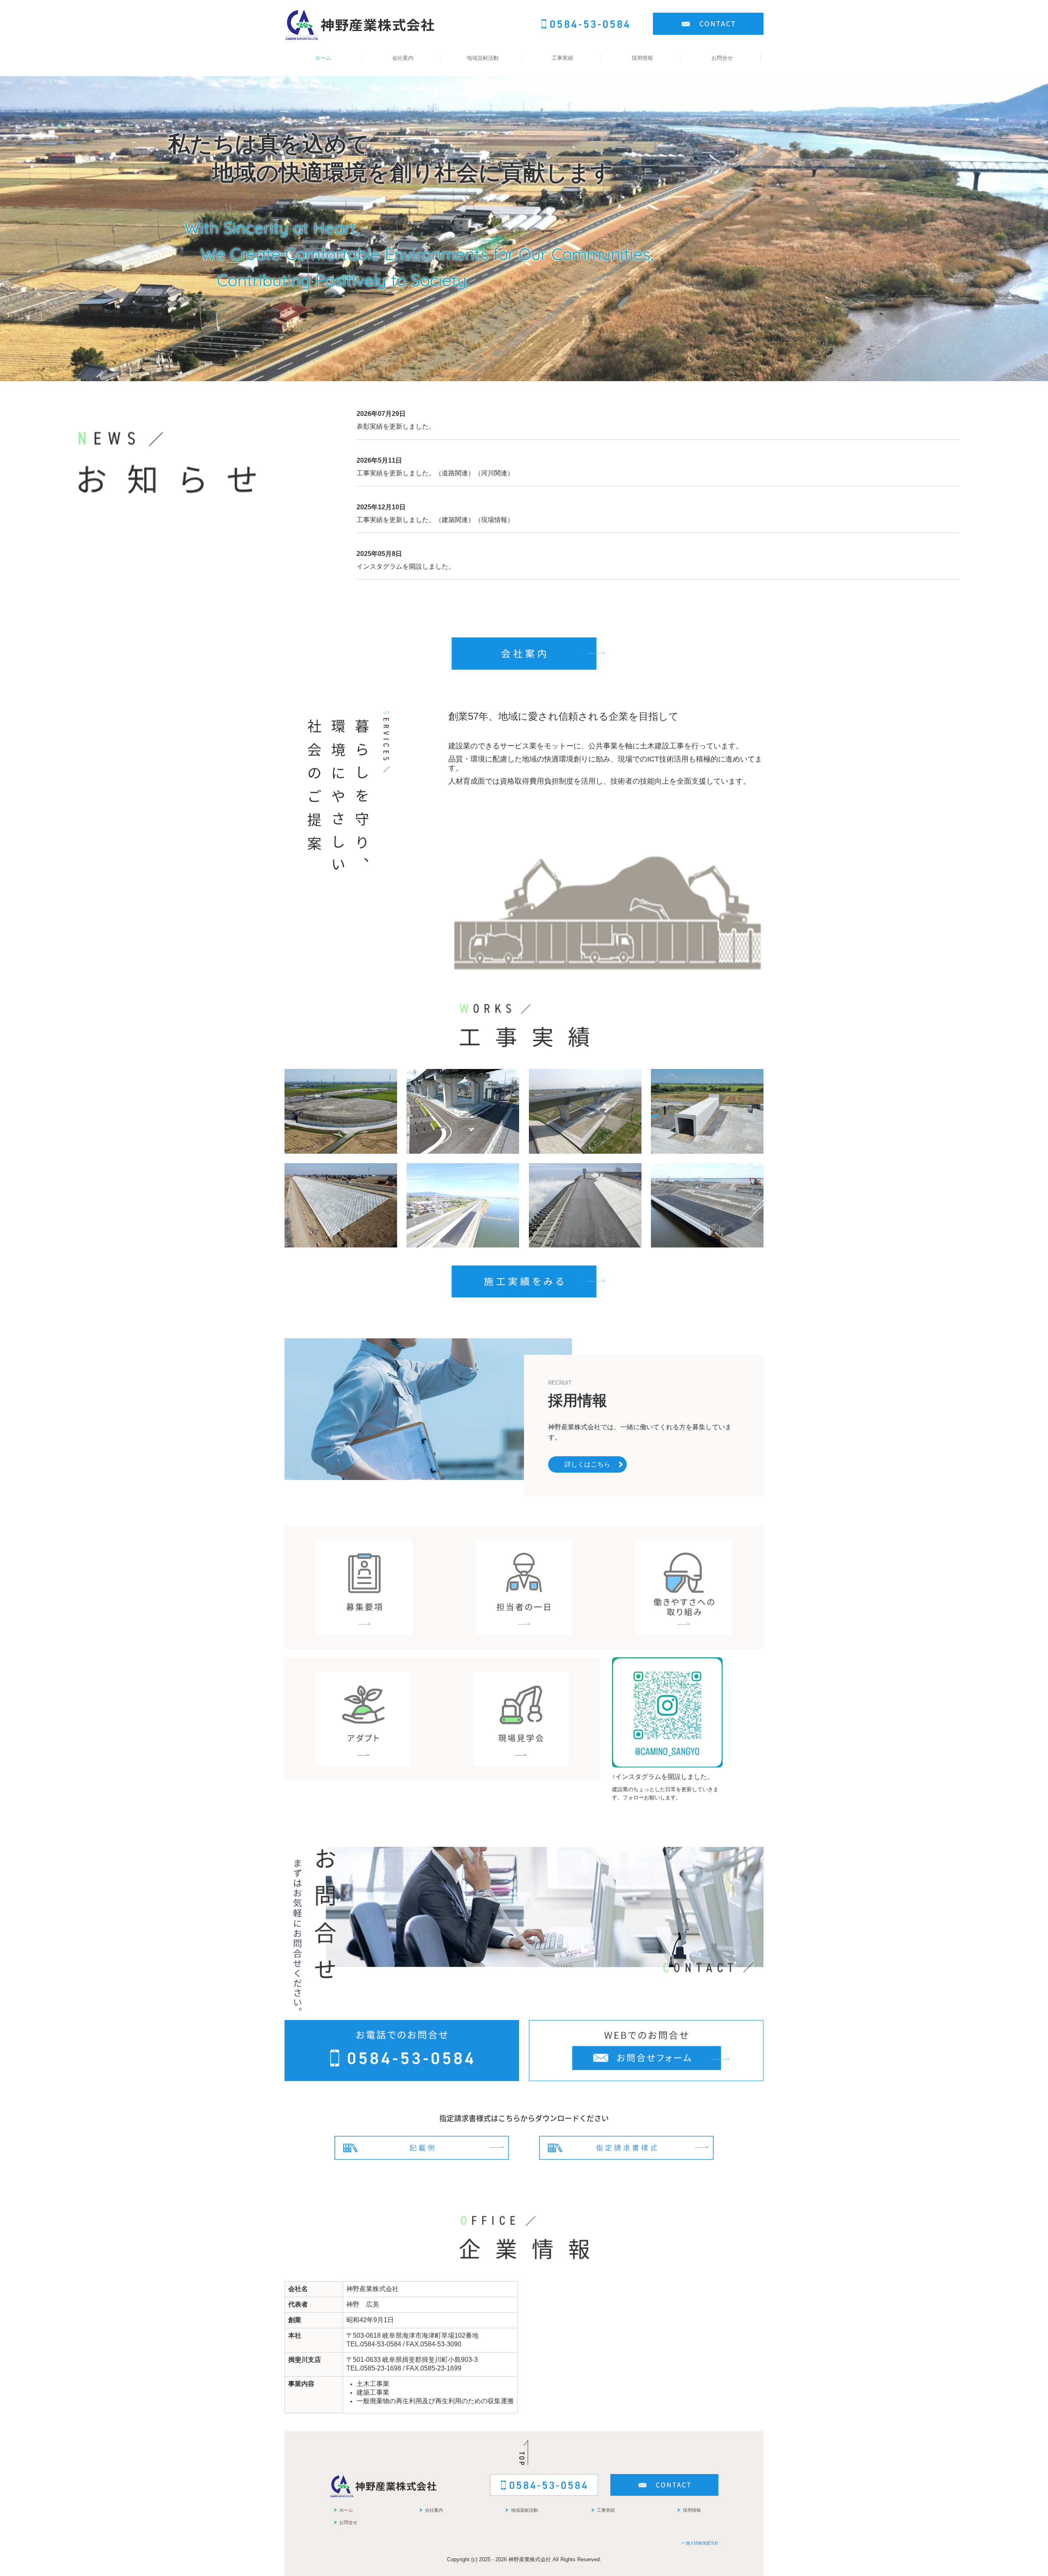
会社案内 (403, 58)
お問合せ (722, 58)
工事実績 (562, 58)
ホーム (323, 58)
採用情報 (642, 58)
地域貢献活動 (483, 58)
